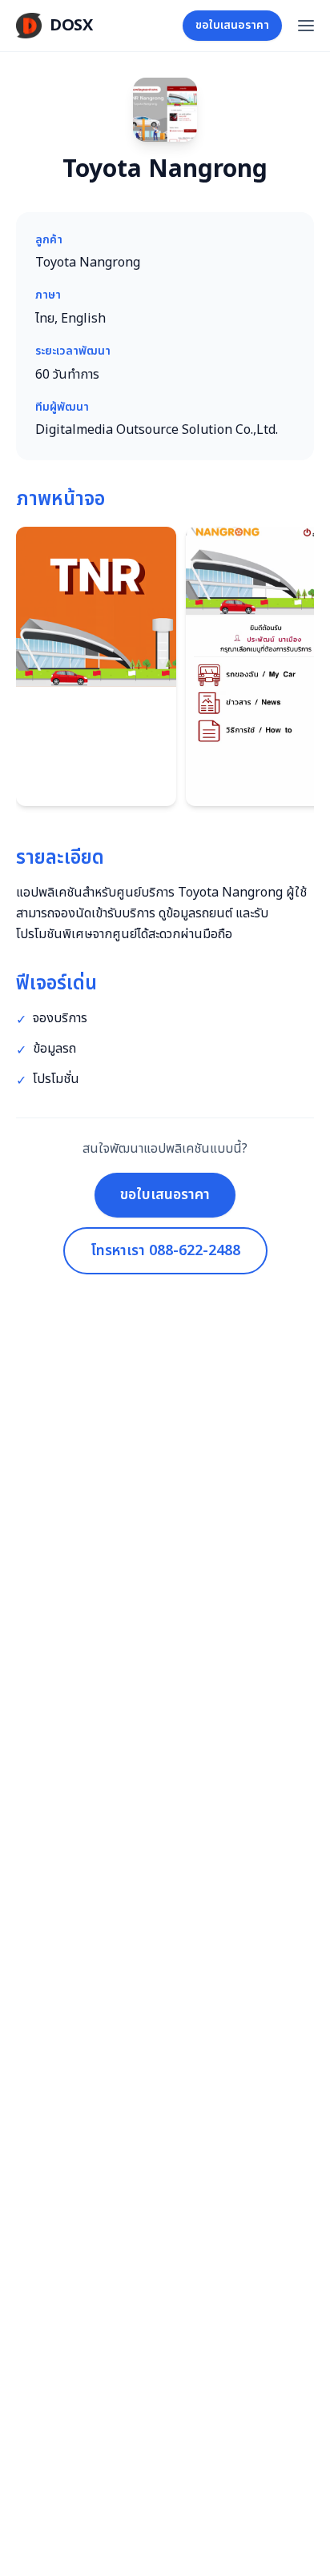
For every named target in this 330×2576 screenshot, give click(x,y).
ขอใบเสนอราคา (232, 25)
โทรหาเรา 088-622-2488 (165, 1251)
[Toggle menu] (306, 26)
